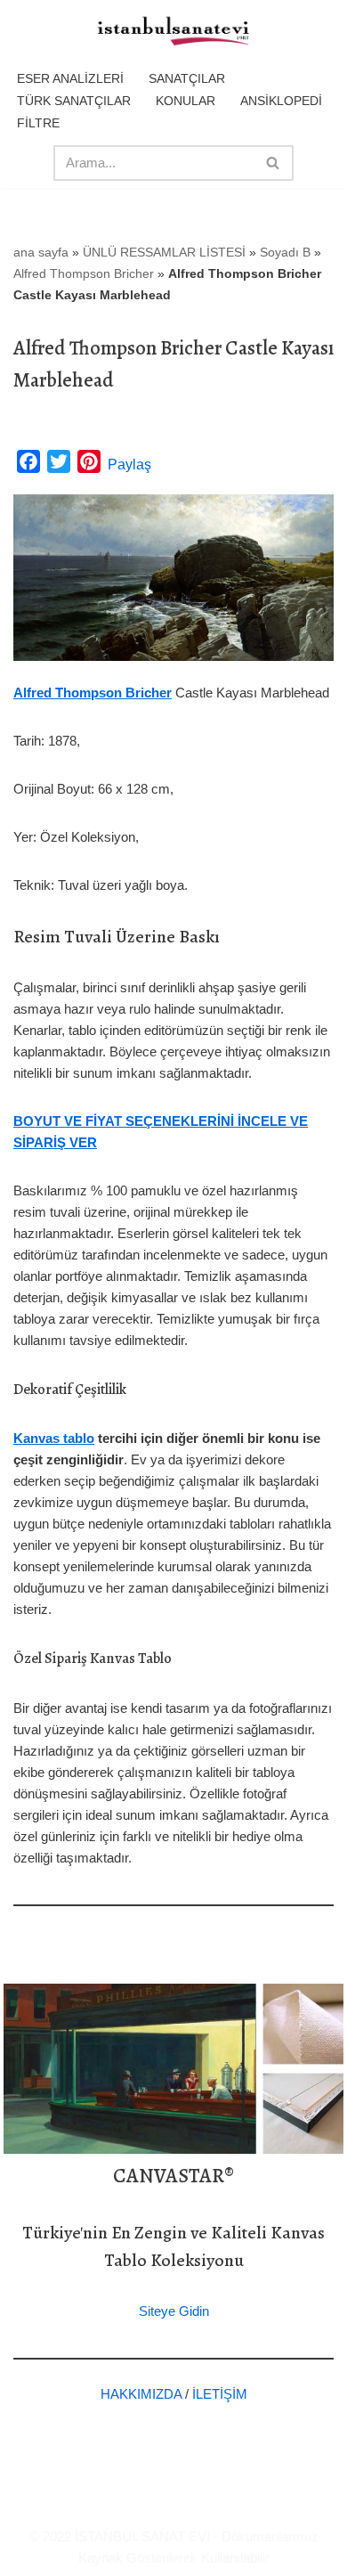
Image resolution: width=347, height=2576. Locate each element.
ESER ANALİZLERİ (70, 78)
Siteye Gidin (174, 2311)
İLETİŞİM (220, 2394)
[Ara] (274, 163)
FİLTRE (38, 123)
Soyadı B (285, 252)
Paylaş (129, 465)
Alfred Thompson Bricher (84, 273)
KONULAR (186, 101)
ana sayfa (41, 252)
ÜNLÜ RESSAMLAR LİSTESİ (164, 252)
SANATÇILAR (187, 78)
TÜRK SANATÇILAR (74, 101)
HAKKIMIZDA (141, 2394)
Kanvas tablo (54, 1438)
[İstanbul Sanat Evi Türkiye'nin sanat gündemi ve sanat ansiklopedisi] (173, 32)
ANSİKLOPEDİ (281, 101)
